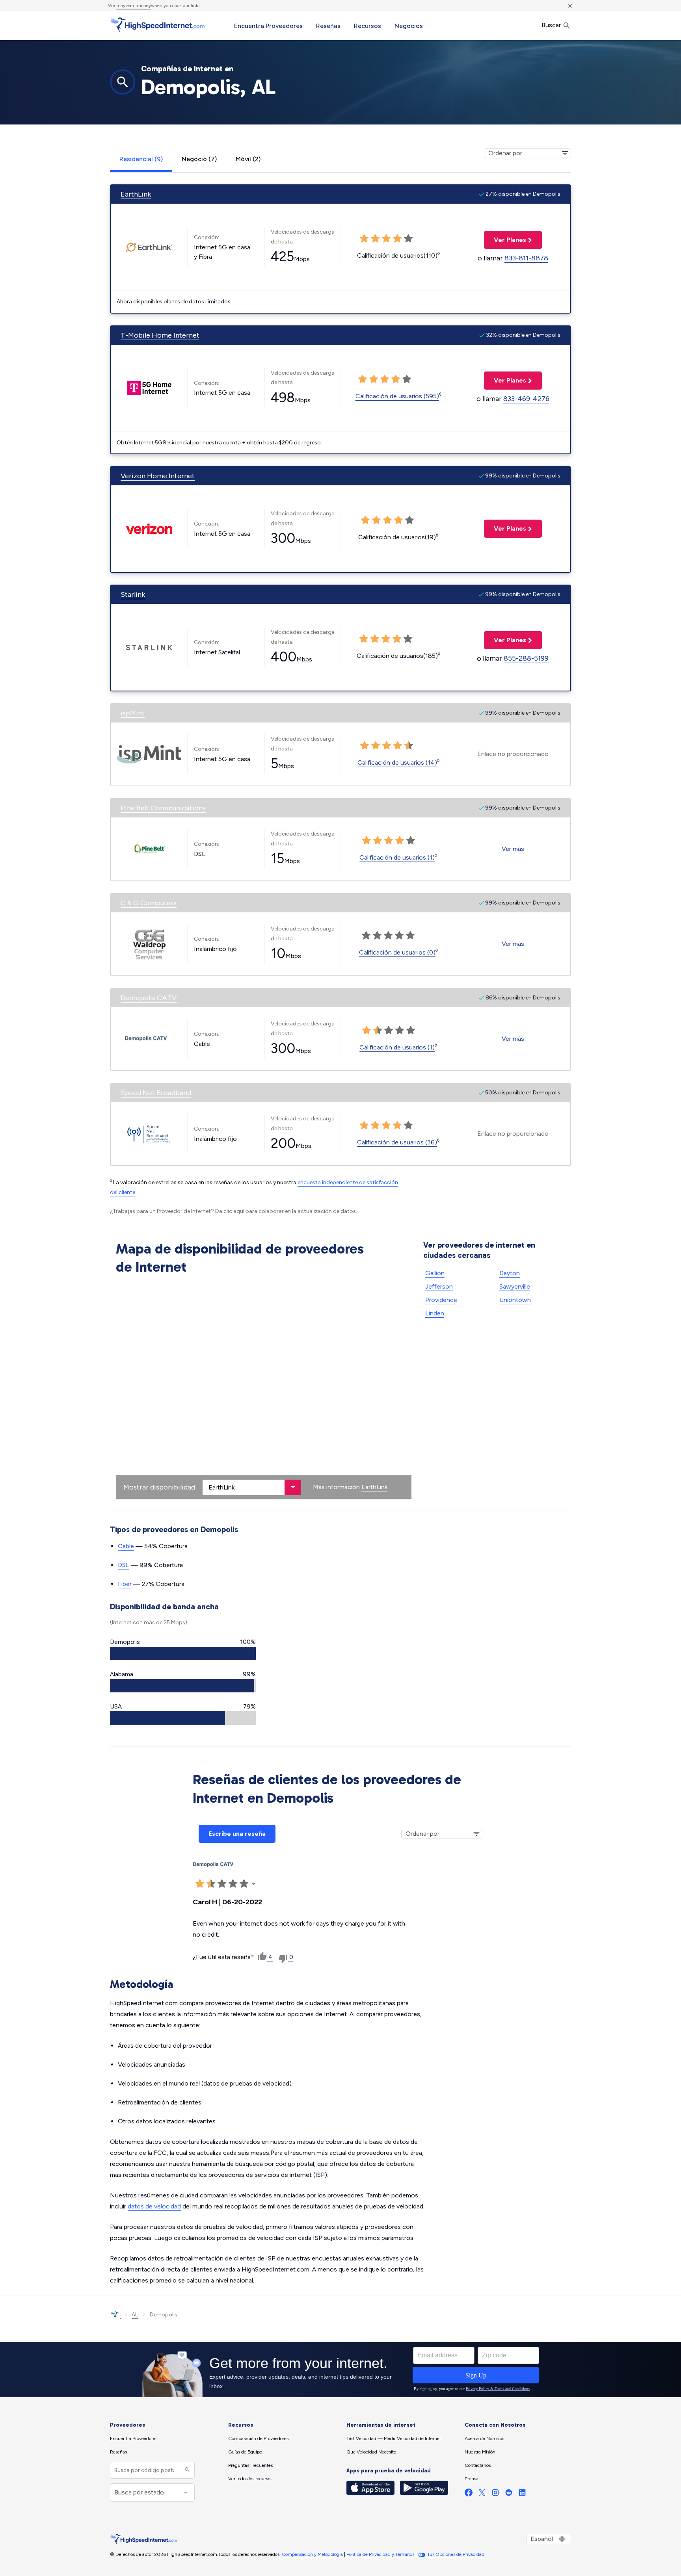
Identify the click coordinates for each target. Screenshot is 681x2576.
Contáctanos (478, 2465)
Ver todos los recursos (250, 2479)
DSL (124, 1565)
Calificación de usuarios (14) (397, 762)
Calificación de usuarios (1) (397, 857)
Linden (435, 1313)
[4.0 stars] (398, 520)
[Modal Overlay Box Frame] (340, 2370)
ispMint (133, 713)
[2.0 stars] (376, 520)
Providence (441, 1300)
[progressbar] (183, 1653)
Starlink (133, 594)
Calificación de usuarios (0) (397, 952)
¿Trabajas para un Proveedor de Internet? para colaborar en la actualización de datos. (234, 1211)
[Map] (264, 1389)
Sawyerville (515, 1286)
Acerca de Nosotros (484, 2439)
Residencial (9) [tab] (141, 159)
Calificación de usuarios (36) (397, 1142)
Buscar (552, 25)
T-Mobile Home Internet (160, 335)
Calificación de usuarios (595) (397, 396)
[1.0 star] (365, 520)
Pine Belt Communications (163, 808)
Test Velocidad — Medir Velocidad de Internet (394, 2439)
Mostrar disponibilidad (159, 1487)
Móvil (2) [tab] (248, 159)
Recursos (367, 26)
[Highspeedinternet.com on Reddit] (509, 2494)
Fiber (125, 1584)
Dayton (510, 1273)
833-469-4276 (526, 399)
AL (135, 2315)
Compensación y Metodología (312, 2554)
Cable (126, 1546)
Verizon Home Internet (158, 476)
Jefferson (439, 1286)
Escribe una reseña (237, 1834)
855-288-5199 (526, 658)
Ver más (513, 849)
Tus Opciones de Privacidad (456, 2554)
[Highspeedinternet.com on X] (482, 2494)
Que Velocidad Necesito (371, 2452)
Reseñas (328, 26)
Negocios (409, 26)
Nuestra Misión (480, 2452)
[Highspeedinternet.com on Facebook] (469, 2494)
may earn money (134, 6)
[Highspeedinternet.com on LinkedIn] (522, 2494)
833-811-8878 (526, 258)
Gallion (435, 1273)
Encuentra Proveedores (268, 26)
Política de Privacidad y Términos (380, 2554)
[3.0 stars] (387, 520)
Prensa (472, 2479)
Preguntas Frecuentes (250, 2465)
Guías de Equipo (245, 2452)
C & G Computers (149, 903)
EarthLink (136, 194)
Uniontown (515, 1300)
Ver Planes (505, 240)
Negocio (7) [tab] (199, 159)
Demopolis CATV (149, 998)
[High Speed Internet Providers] (157, 25)
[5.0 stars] (409, 520)
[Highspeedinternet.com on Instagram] (495, 2494)
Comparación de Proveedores (258, 2439)
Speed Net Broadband (156, 1093)
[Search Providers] (186, 2470)
